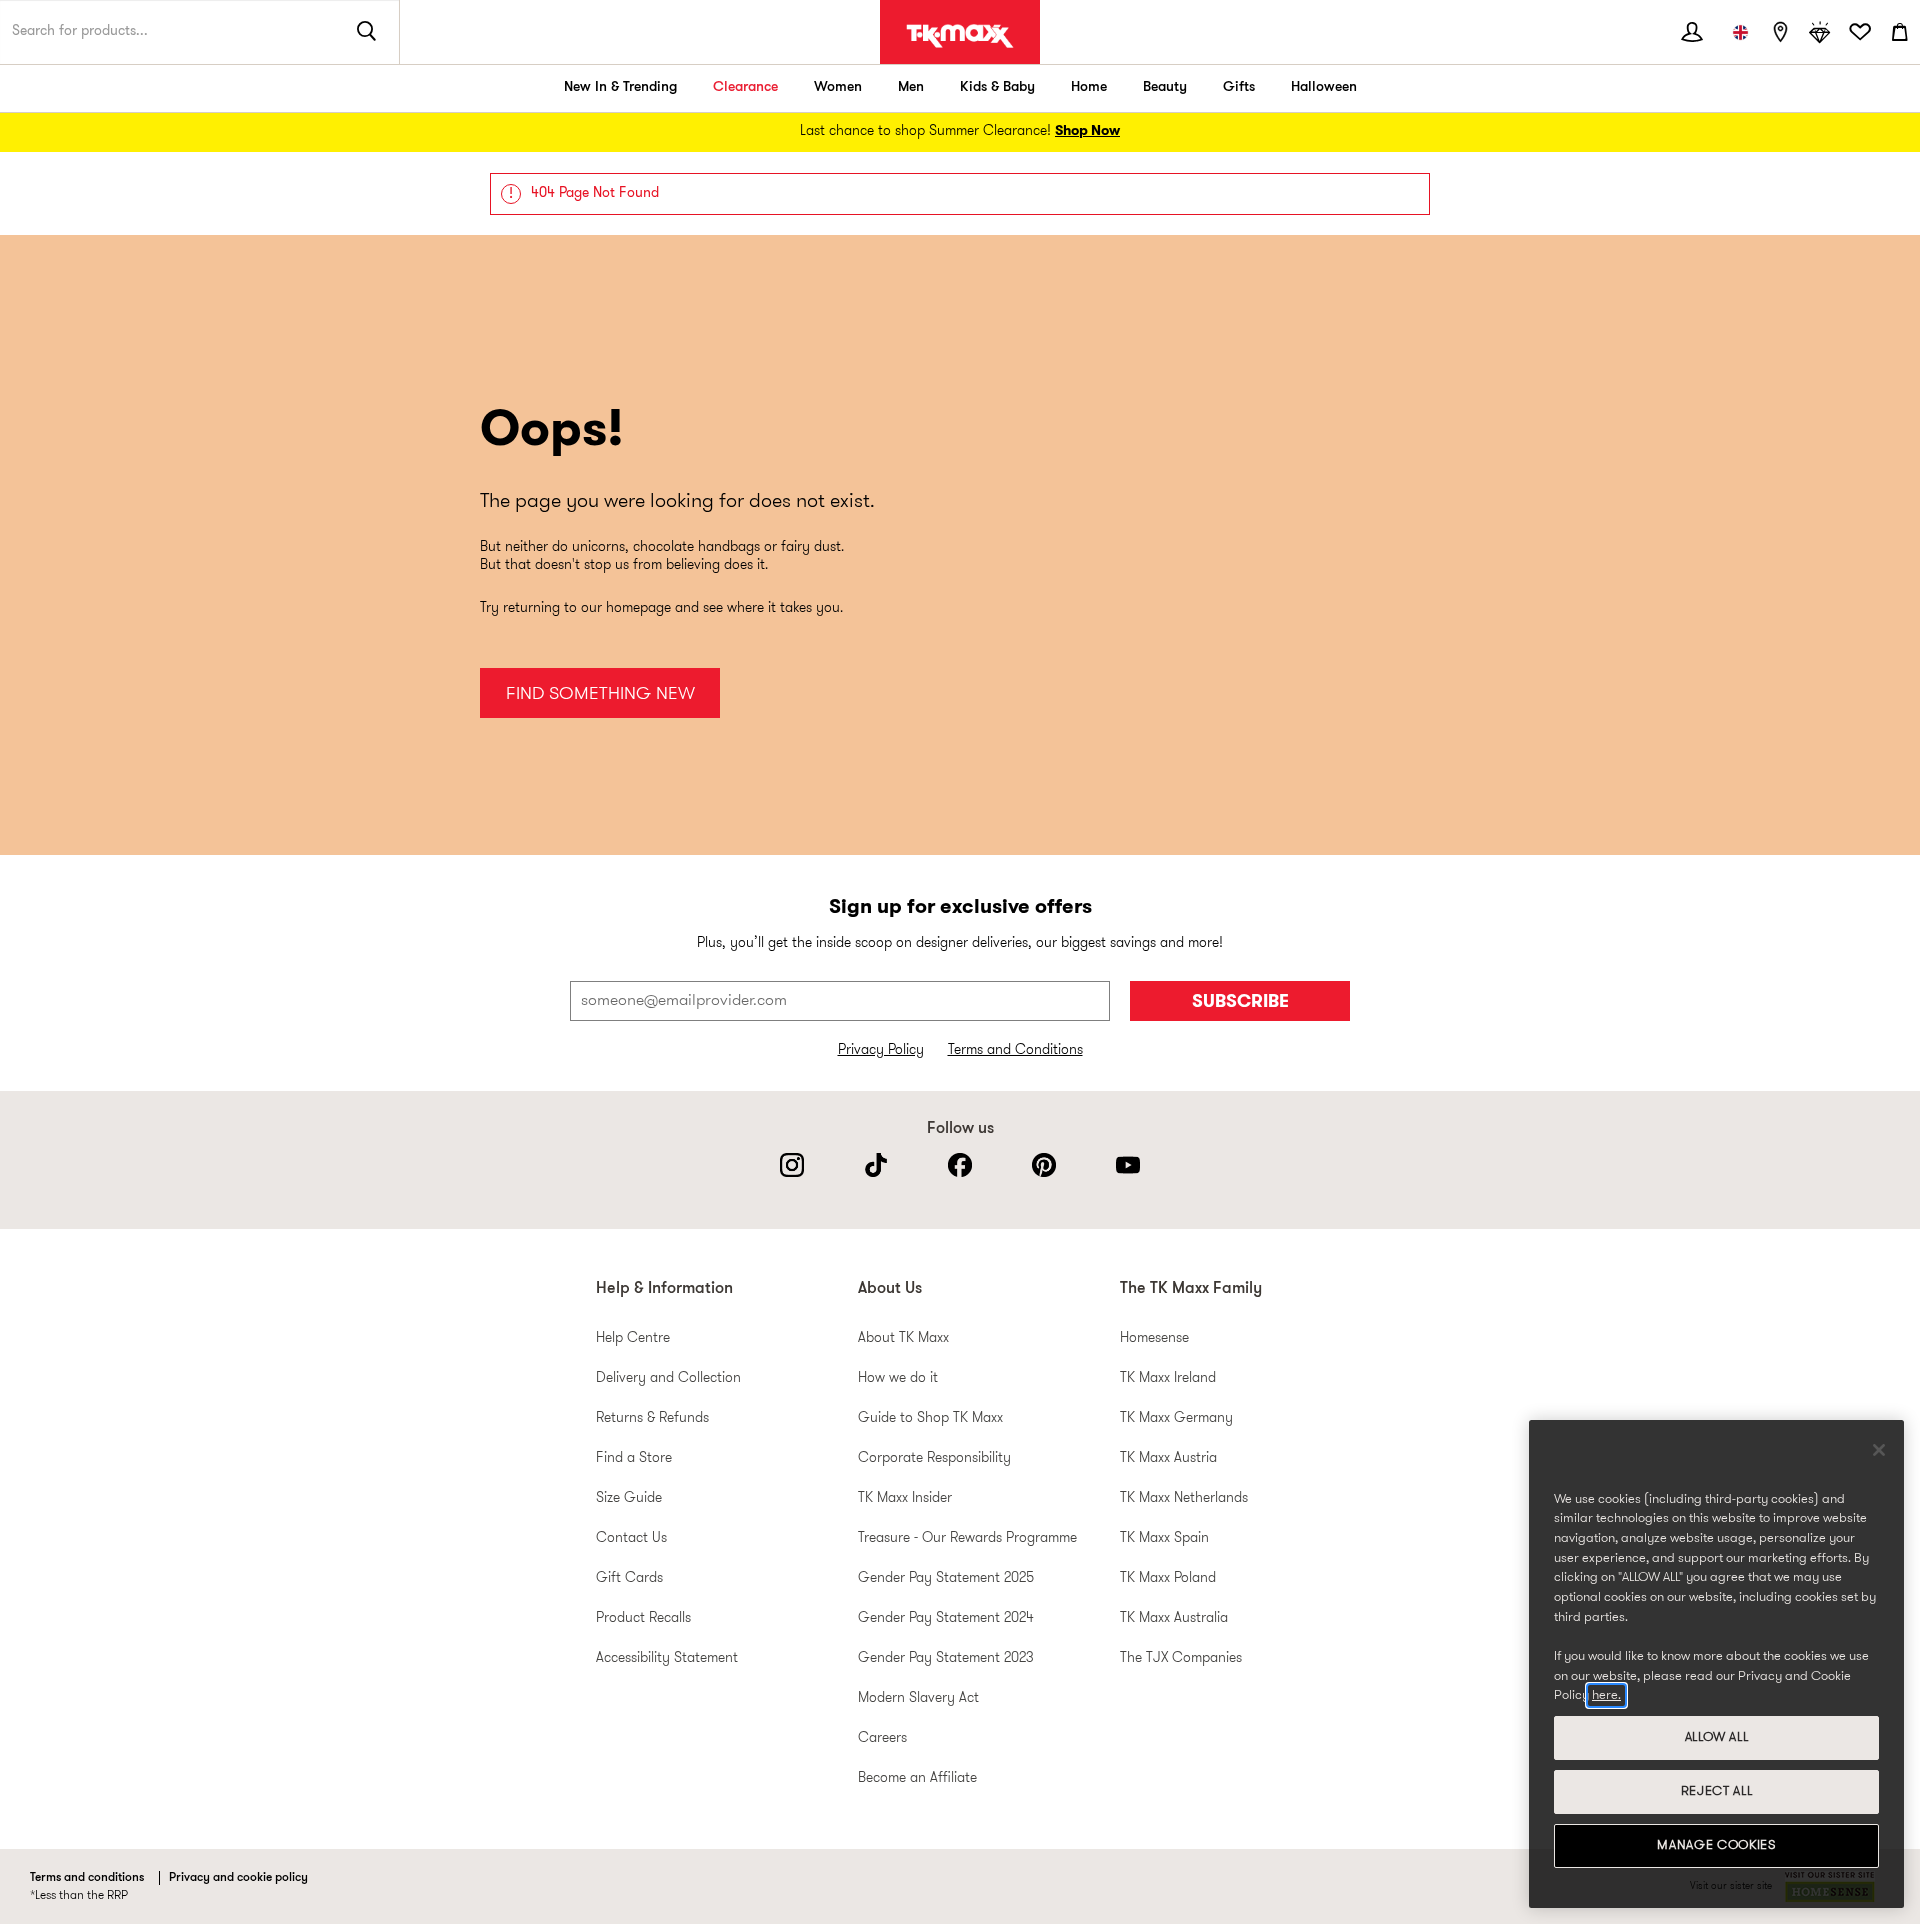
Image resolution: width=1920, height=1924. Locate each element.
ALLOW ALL (1717, 1737)
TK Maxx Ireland (1168, 1378)
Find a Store (634, 1458)
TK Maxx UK (960, 36)
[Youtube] (1128, 1165)
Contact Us (631, 1538)
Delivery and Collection (668, 1378)
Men (911, 87)
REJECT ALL (1717, 1791)
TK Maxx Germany (1176, 1418)
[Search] (367, 32)
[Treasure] (1820, 32)
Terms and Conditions (1015, 1050)
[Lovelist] (1860, 32)
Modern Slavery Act (918, 1698)
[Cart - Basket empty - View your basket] (1900, 32)
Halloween (1324, 87)
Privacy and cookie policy (238, 1878)
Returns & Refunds (652, 1418)
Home (1089, 87)
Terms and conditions (87, 1878)
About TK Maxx (903, 1338)
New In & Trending (620, 87)
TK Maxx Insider (905, 1498)
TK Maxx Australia (1174, 1618)
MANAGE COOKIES (1716, 1845)
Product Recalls (643, 1618)
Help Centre (633, 1338)
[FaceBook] (960, 1165)
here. (1606, 1695)
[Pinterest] (1044, 1165)
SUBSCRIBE (1240, 1002)
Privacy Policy (881, 1050)
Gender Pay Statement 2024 (946, 1618)
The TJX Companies (1181, 1658)
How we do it (898, 1378)
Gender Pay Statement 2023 (946, 1658)
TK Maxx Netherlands (1184, 1498)
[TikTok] (876, 1165)
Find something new (600, 694)
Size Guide (629, 1498)
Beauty (1165, 87)
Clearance (745, 87)
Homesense (1154, 1338)
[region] (1716, 1664)
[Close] (1879, 1450)
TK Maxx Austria (1168, 1458)
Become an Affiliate (917, 1778)
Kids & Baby (997, 87)
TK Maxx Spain (1164, 1538)
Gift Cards (629, 1578)
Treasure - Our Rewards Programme (967, 1538)
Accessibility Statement (667, 1658)
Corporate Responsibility (934, 1458)
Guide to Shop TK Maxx (930, 1418)
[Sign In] (1692, 32)
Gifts (1239, 87)
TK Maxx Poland (1168, 1578)
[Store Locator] (1780, 32)
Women (838, 87)
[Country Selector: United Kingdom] (1740, 32)
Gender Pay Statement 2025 (946, 1578)
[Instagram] (792, 1165)
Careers (882, 1738)
